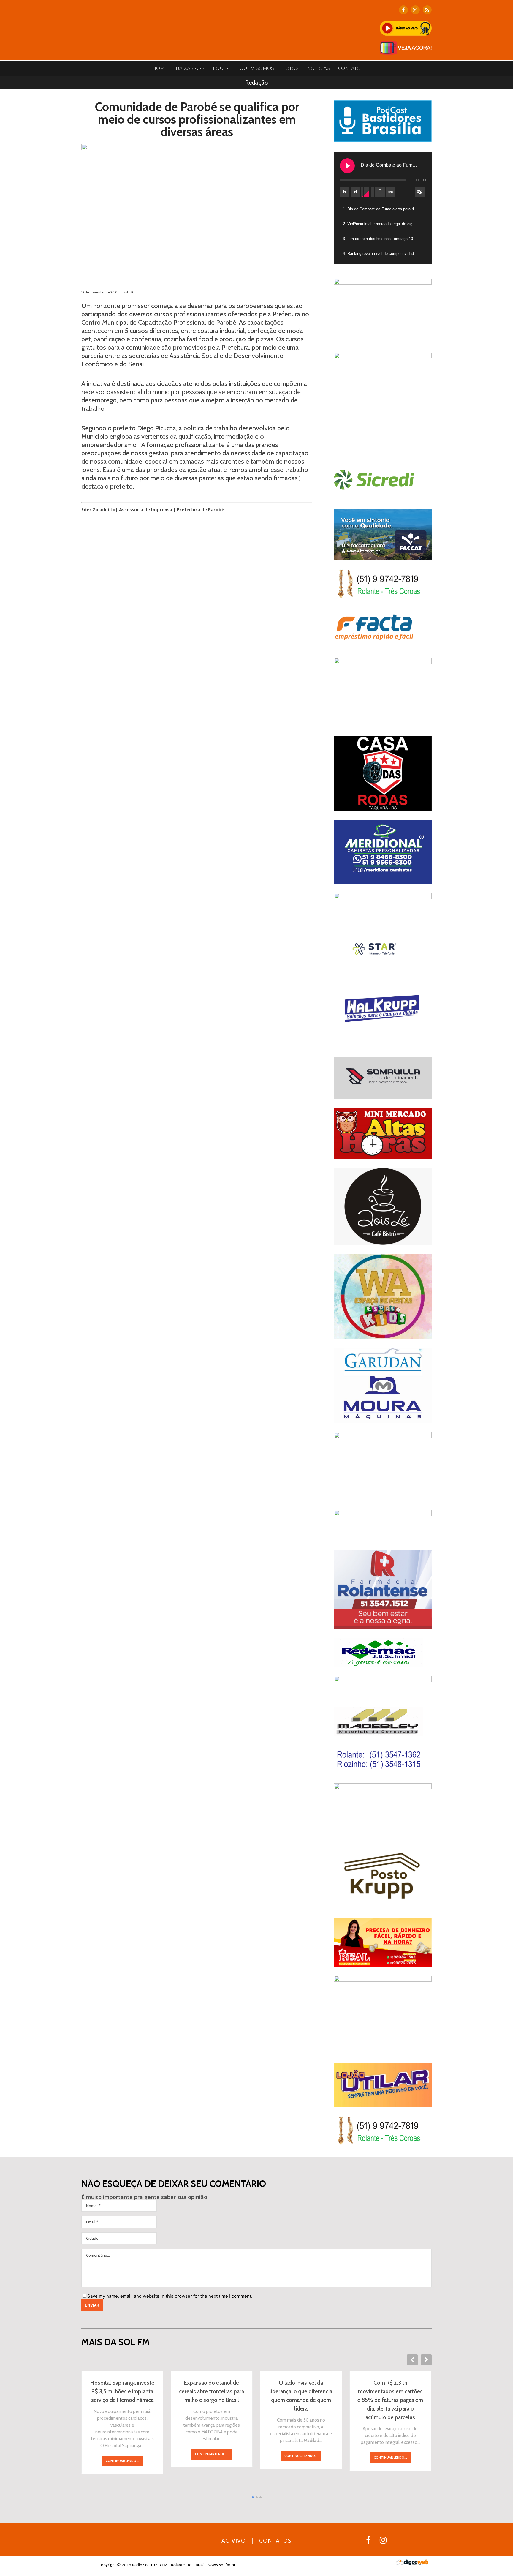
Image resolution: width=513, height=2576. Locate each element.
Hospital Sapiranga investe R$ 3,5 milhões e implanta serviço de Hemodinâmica (122, 2391)
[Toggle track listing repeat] (391, 192)
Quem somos (257, 68)
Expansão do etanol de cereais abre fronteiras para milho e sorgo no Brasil (212, 2391)
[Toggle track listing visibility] (420, 192)
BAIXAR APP (190, 68)
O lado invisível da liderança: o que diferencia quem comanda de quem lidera (301, 2396)
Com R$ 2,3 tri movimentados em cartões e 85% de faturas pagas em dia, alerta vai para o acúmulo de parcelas (390, 2400)
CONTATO (349, 68)
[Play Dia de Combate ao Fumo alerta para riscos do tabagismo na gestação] (347, 166)
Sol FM (128, 292)
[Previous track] (345, 192)
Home (160, 68)
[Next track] (355, 192)
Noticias (318, 68)
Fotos (290, 68)
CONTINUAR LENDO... (122, 2461)
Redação (256, 83)
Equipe (222, 68)
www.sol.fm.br (222, 2565)
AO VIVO (234, 2541)
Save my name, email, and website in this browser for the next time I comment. (170, 2296)
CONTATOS (275, 2541)
